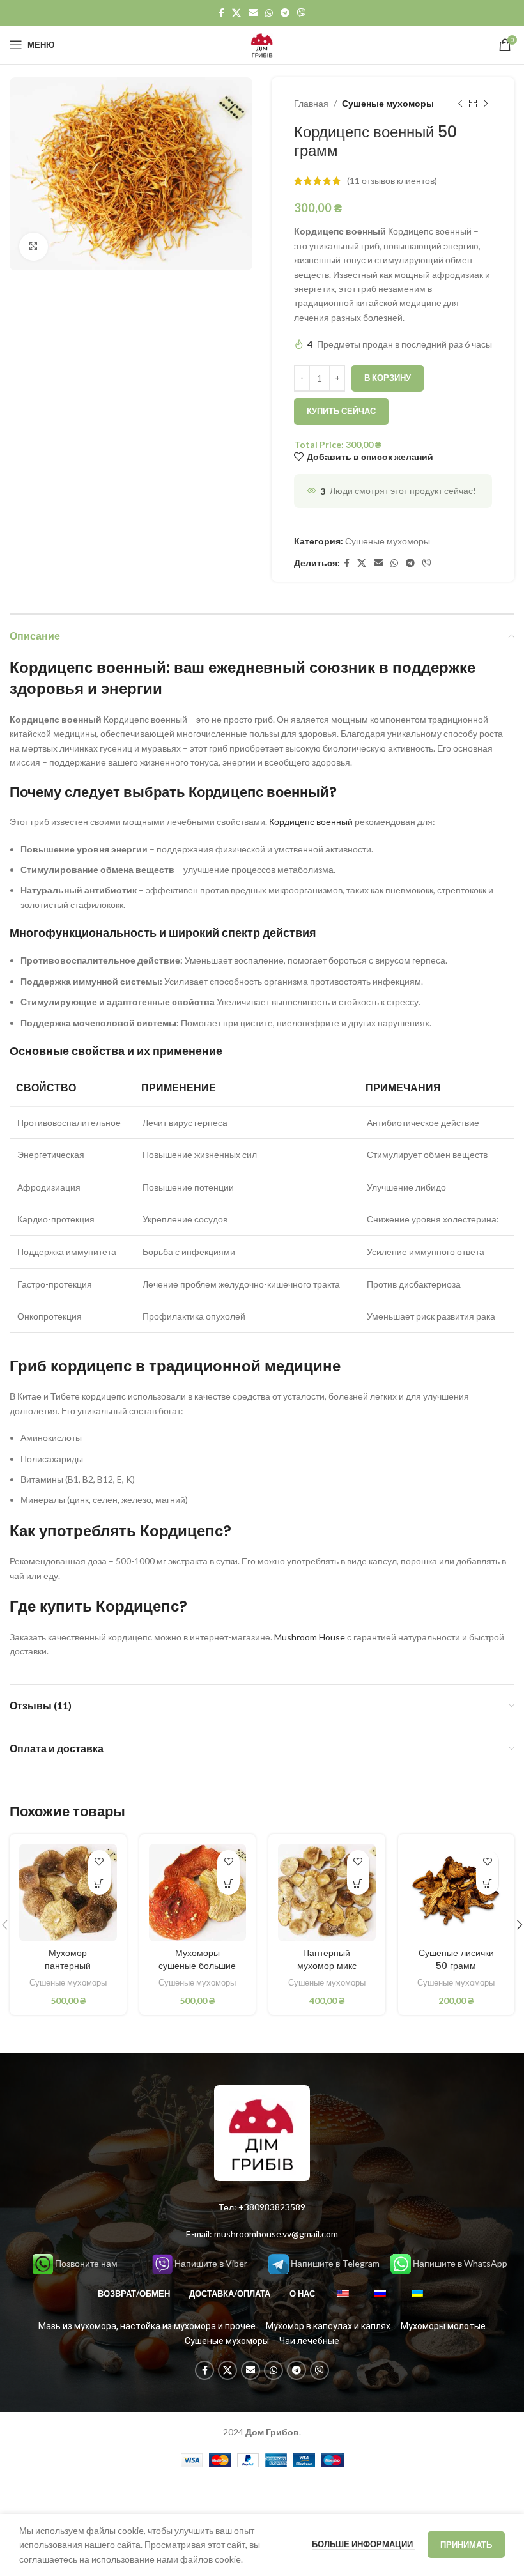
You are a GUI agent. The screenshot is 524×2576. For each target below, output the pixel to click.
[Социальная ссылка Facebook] (221, 13)
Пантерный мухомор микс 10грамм (327, 1965)
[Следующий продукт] (486, 104)
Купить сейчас (341, 411)
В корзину (388, 378)
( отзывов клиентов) (392, 181)
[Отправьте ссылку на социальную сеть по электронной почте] (253, 13)
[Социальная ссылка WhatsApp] (269, 13)
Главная (311, 103)
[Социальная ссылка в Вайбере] (302, 13)
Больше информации (363, 2544)
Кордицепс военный (312, 821)
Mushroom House (310, 1637)
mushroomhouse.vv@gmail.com (276, 2234)
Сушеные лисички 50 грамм (456, 1959)
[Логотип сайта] (262, 44)
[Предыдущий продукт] (460, 104)
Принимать (466, 2545)
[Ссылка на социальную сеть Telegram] (285, 13)
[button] (99, 1884)
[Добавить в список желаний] (99, 1861)
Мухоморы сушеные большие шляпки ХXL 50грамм (197, 1972)
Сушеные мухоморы (388, 103)
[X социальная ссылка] (236, 13)
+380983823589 (272, 2207)
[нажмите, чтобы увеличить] (34, 247)
